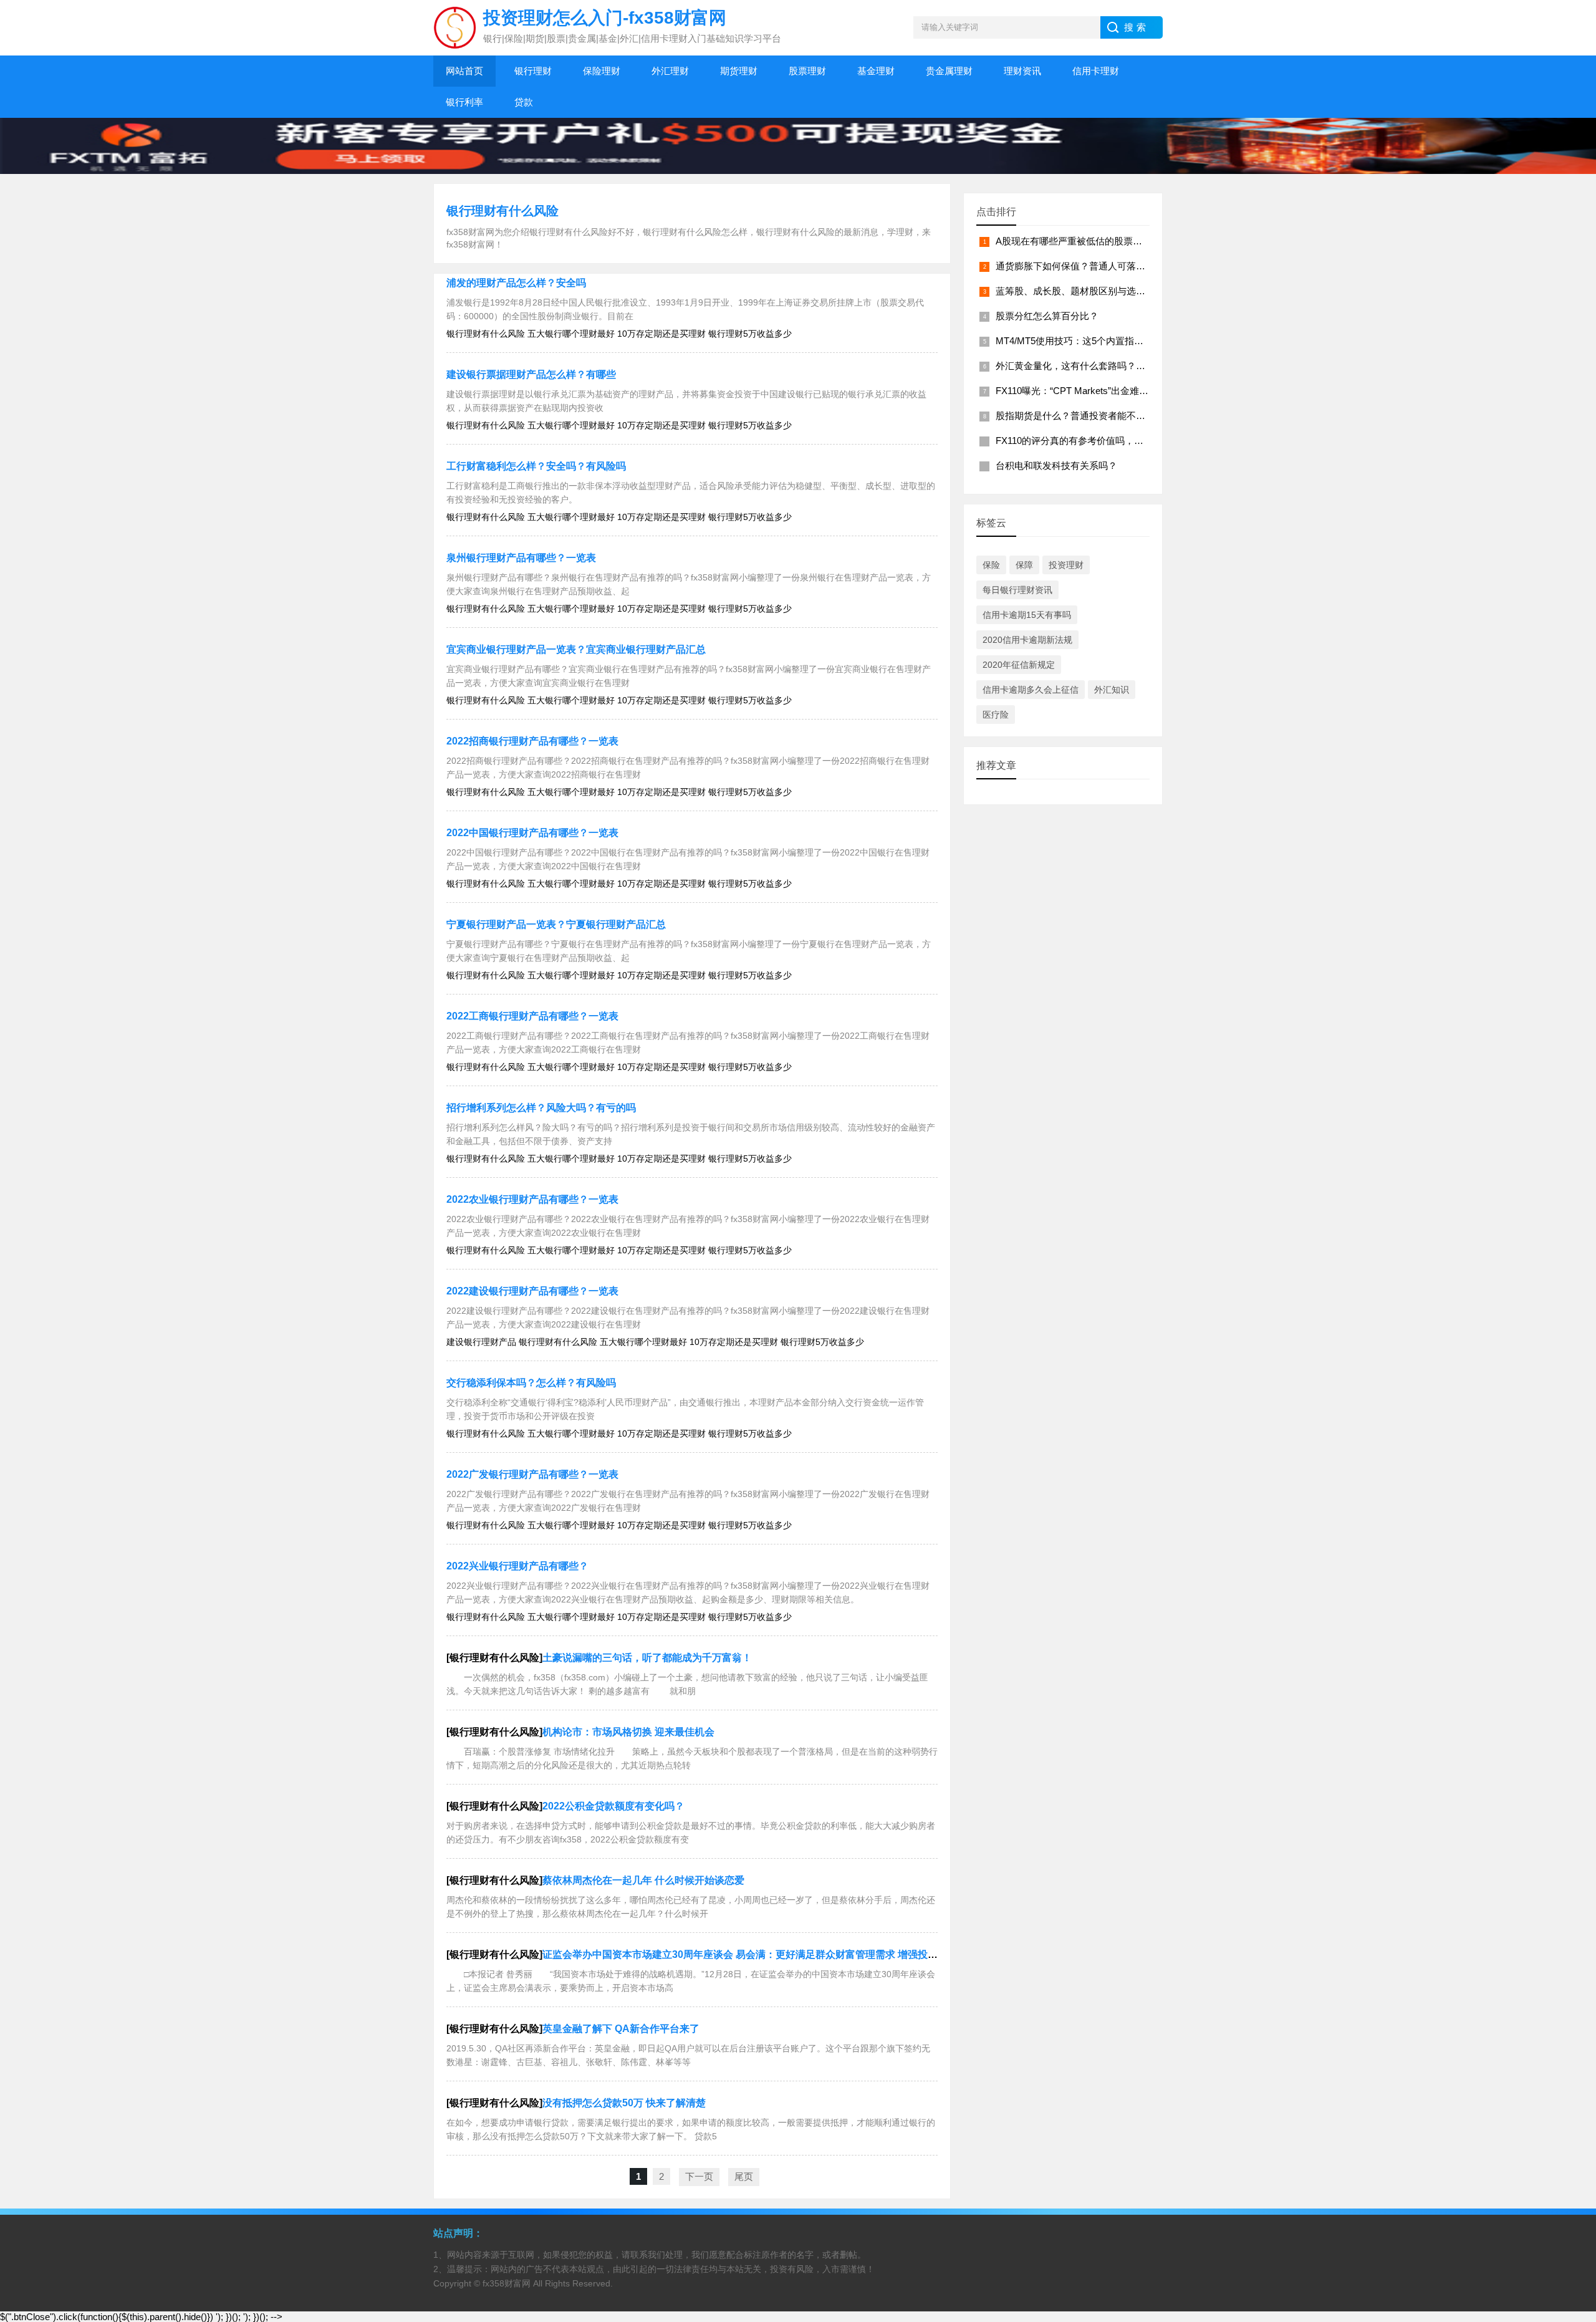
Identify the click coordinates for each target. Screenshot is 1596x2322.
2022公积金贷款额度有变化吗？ (613, 1806)
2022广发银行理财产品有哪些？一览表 (532, 1474)
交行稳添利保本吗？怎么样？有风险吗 (531, 1383)
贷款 (524, 102)
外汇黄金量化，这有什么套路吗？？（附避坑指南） (1103, 366)
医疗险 (996, 715)
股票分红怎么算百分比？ (1047, 316)
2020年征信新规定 (1019, 665)
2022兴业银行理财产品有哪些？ (517, 1566)
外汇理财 (670, 71)
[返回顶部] (1570, 2077)
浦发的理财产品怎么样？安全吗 (516, 283)
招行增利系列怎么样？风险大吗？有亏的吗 (541, 1108)
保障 (1024, 565)
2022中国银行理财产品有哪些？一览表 (532, 833)
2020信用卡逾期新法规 (1027, 640)
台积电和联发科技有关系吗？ (1056, 465)
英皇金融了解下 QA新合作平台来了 (621, 2029)
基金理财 (876, 71)
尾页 (744, 2176)
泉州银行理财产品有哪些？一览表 (521, 558)
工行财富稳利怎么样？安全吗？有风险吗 (536, 466)
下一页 (699, 2176)
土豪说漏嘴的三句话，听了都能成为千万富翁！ (647, 1658)
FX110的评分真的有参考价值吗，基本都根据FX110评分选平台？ (1129, 441)
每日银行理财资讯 (1017, 590)
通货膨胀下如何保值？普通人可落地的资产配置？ (1098, 266)
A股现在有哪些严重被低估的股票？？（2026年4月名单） (1114, 241)
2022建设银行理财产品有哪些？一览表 (532, 1291)
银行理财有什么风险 (502, 211)
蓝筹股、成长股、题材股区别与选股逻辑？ (1084, 291)
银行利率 (464, 102)
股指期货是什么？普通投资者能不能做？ (1080, 416)
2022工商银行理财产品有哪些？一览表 (532, 1016)
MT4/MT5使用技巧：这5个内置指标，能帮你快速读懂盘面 (1116, 341)
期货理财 (739, 71)
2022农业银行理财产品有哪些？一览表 (532, 1199)
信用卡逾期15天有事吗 (1027, 615)
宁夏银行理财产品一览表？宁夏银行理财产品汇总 (556, 924)
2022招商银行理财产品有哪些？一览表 (532, 741)
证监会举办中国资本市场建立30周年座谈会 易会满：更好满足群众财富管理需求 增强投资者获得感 (760, 1954)
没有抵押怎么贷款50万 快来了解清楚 (624, 2103)
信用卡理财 (1096, 71)
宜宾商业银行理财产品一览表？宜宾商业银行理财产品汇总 (576, 649)
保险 (991, 565)
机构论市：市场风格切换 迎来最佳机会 (628, 1732)
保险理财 (602, 71)
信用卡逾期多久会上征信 (1031, 690)
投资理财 (1066, 565)
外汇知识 (1112, 690)
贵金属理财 (949, 71)
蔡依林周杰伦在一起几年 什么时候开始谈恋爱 (643, 1880)
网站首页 (464, 71)
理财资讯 (1022, 71)
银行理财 (533, 71)
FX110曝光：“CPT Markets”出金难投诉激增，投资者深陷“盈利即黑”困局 (1145, 391)
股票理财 (807, 71)
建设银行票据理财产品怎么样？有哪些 (531, 374)
